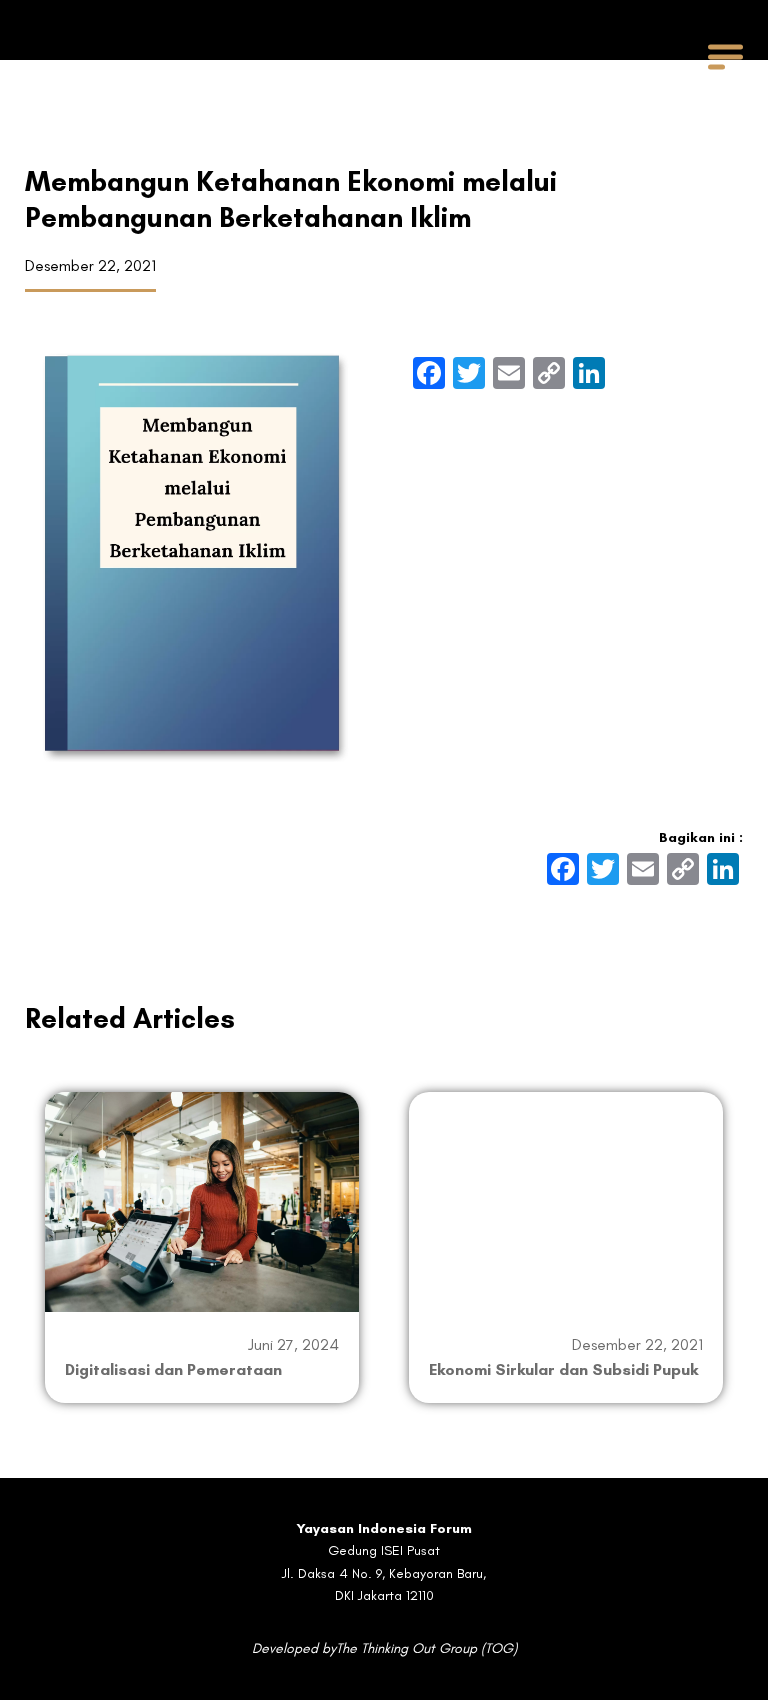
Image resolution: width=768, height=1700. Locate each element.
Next (747, 1247)
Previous (21, 1247)
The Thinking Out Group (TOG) (426, 1648)
